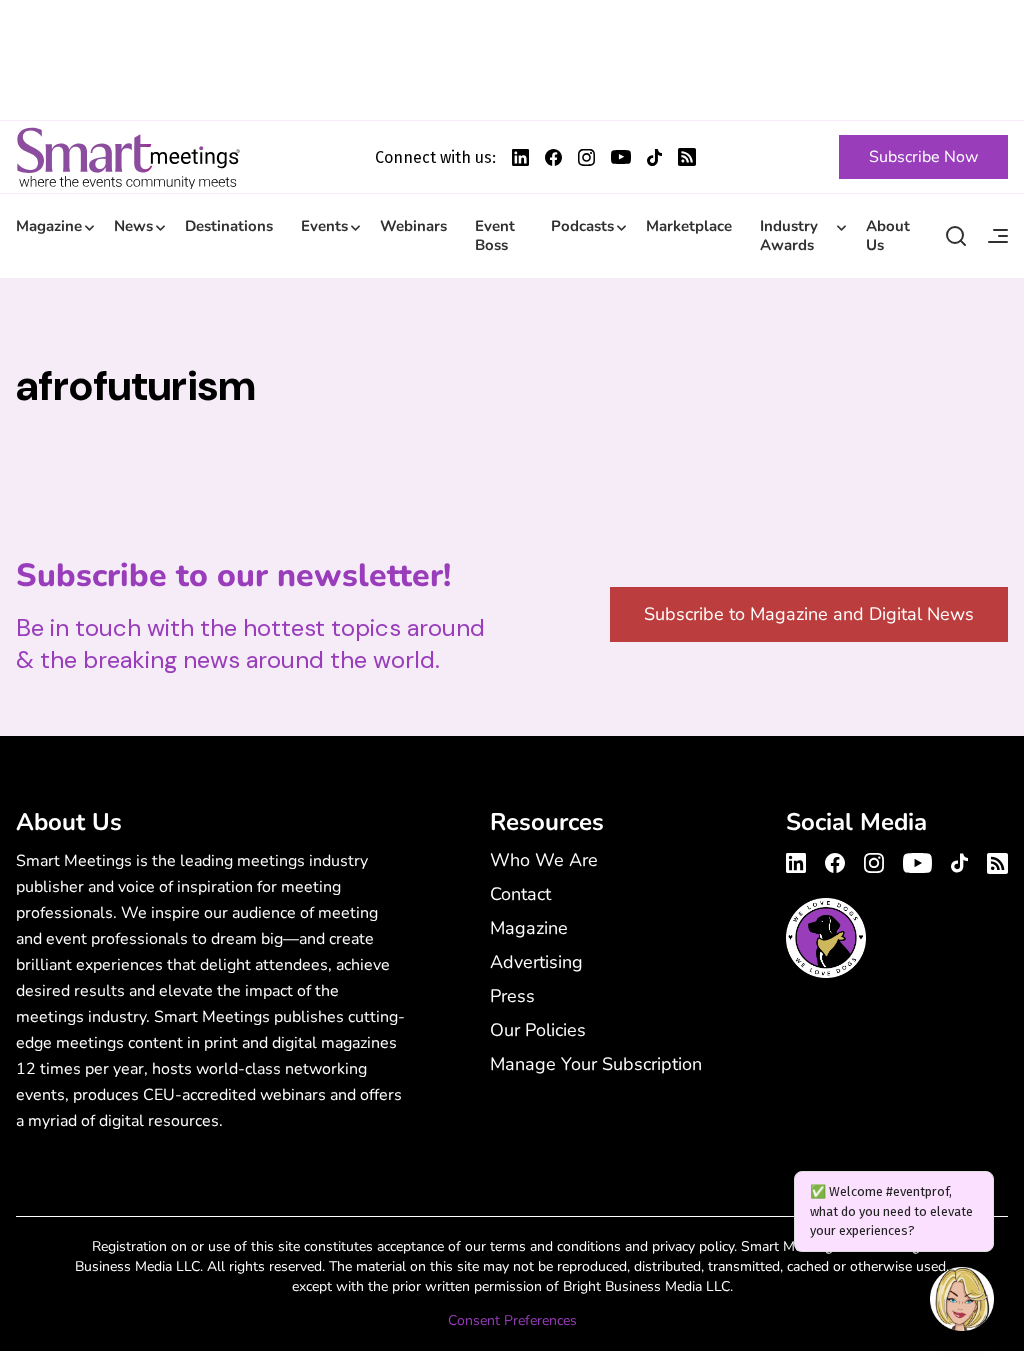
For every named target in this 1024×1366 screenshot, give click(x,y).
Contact (520, 894)
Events (324, 226)
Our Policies (538, 1030)
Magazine (49, 226)
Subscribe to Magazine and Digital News (809, 614)
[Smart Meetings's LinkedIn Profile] (520, 157)
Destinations (229, 226)
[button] (962, 1302)
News (133, 226)
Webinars (413, 226)
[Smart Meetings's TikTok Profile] (654, 157)
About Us (888, 235)
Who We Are (544, 860)
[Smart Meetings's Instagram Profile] (586, 157)
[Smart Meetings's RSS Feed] (687, 157)
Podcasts (582, 226)
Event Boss (495, 235)
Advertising (536, 962)
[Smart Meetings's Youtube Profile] (621, 157)
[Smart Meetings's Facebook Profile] (553, 157)
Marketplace (689, 226)
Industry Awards (789, 235)
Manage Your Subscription (596, 1064)
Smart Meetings (128, 157)
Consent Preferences (512, 1320)
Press (512, 996)
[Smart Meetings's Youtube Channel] (917, 860)
